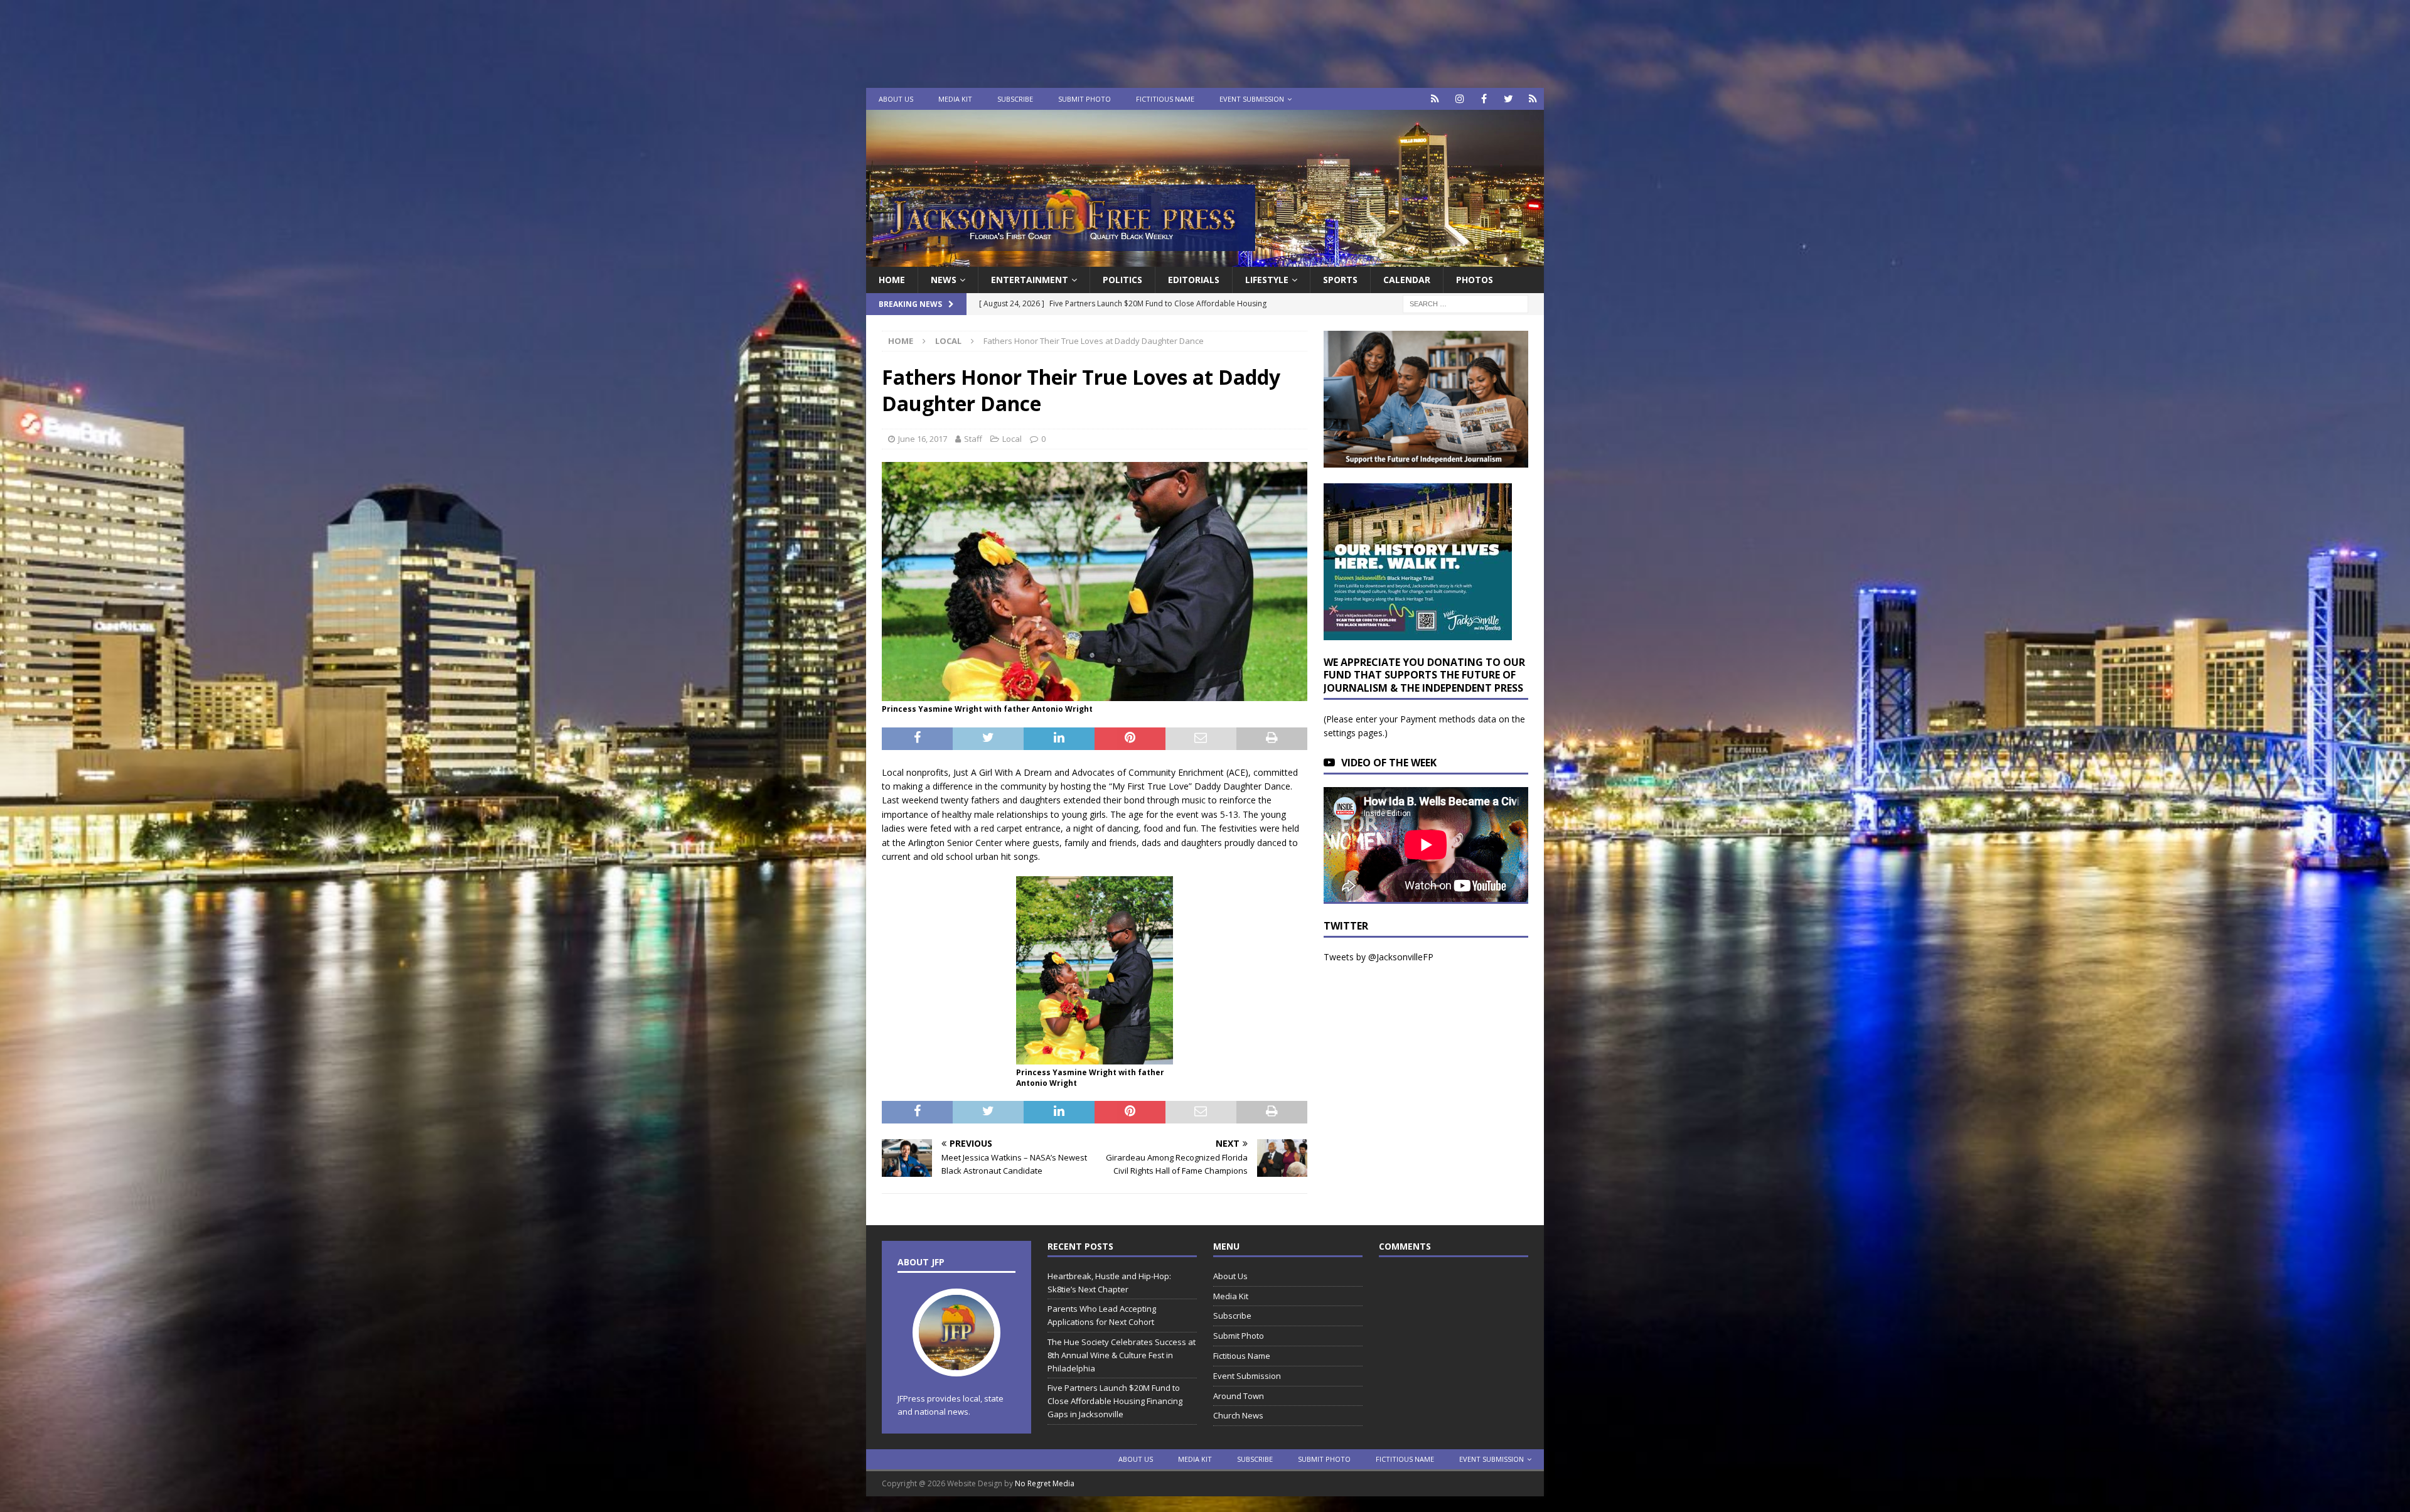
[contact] (1435, 99)
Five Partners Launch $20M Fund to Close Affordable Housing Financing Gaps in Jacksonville (1115, 1401)
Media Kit (955, 99)
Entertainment (1030, 280)
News (944, 280)
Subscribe (1015, 99)
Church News (1238, 1415)
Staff (973, 439)
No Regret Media (1045, 1483)
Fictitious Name (1165, 99)
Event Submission (1252, 99)
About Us (896, 99)
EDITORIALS (1194, 280)
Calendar (1407, 280)
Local (1012, 439)
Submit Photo (1084, 99)
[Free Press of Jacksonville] (1205, 260)
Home (892, 280)
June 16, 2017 (923, 439)
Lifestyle (1267, 280)
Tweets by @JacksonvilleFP (1379, 957)
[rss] (1533, 99)
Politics (1122, 280)
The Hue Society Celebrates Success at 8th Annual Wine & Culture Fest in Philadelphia (1122, 1355)
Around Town (1239, 1396)
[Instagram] (1459, 99)
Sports (1340, 280)
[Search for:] (1465, 303)
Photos (1475, 280)
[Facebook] (1484, 99)
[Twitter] (1508, 99)
